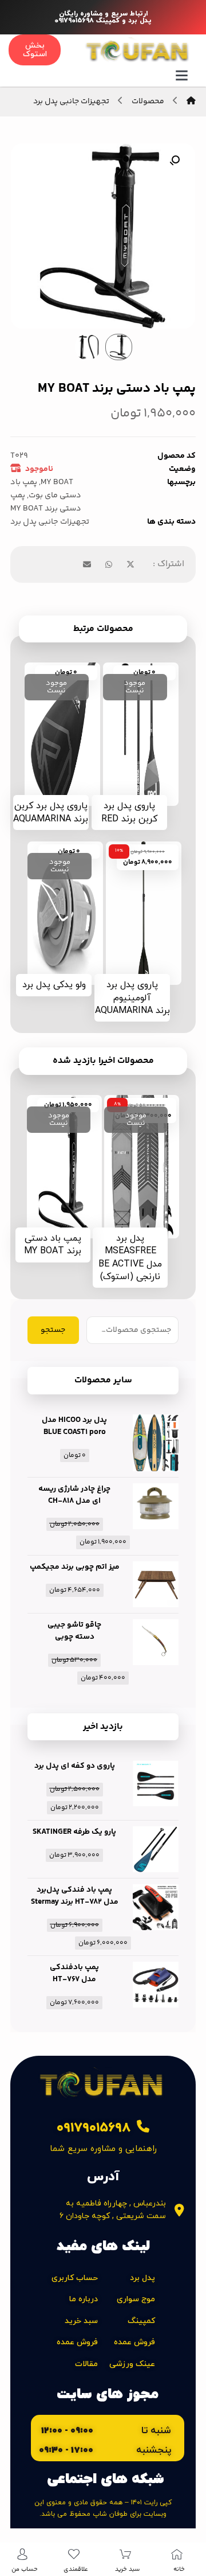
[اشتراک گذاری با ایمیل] (87, 564)
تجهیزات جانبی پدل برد (50, 522)
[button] (175, 161)
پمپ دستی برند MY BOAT (46, 502)
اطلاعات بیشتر (134, 785)
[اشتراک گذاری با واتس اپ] (109, 564)
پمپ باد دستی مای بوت (46, 489)
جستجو (53, 1330)
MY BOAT (57, 482)
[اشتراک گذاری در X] (130, 564)
